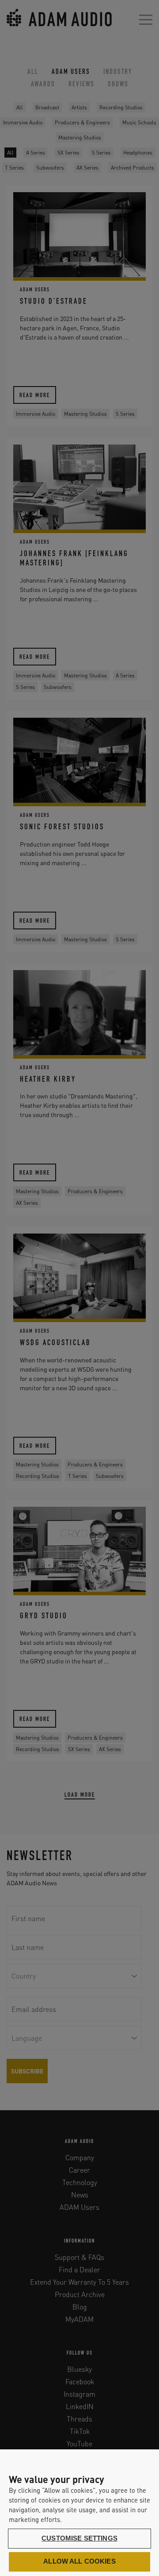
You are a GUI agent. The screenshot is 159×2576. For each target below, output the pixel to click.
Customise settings (79, 2538)
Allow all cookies (79, 2561)
